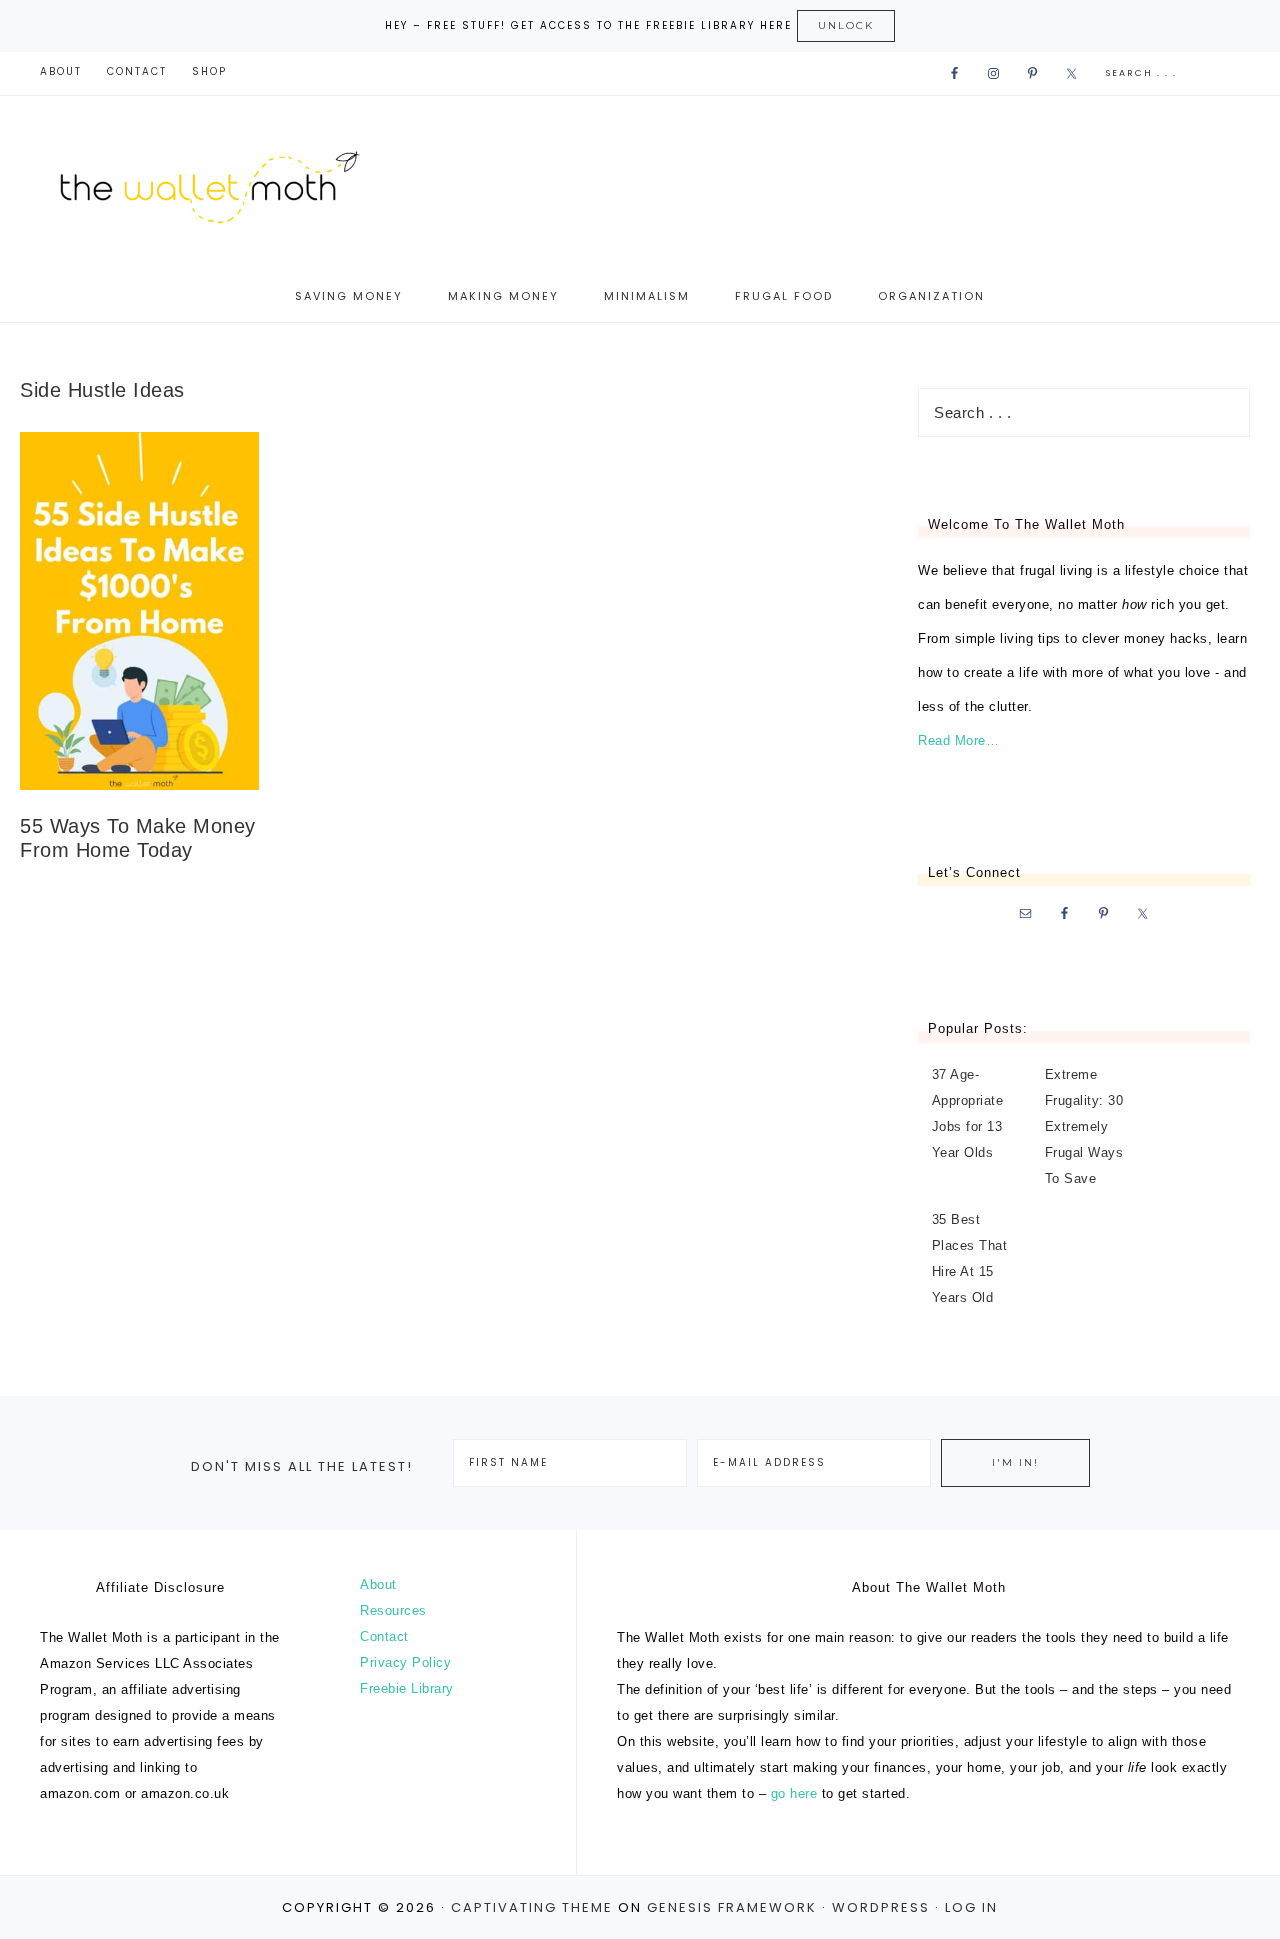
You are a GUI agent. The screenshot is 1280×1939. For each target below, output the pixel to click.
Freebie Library (407, 1688)
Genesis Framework (732, 1907)
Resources (393, 1610)
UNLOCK (846, 25)
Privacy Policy (405, 1662)
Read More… (958, 740)
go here (794, 1793)
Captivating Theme (532, 1907)
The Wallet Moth (230, 183)
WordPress (881, 1907)
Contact (384, 1636)
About (378, 1584)
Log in (971, 1907)
